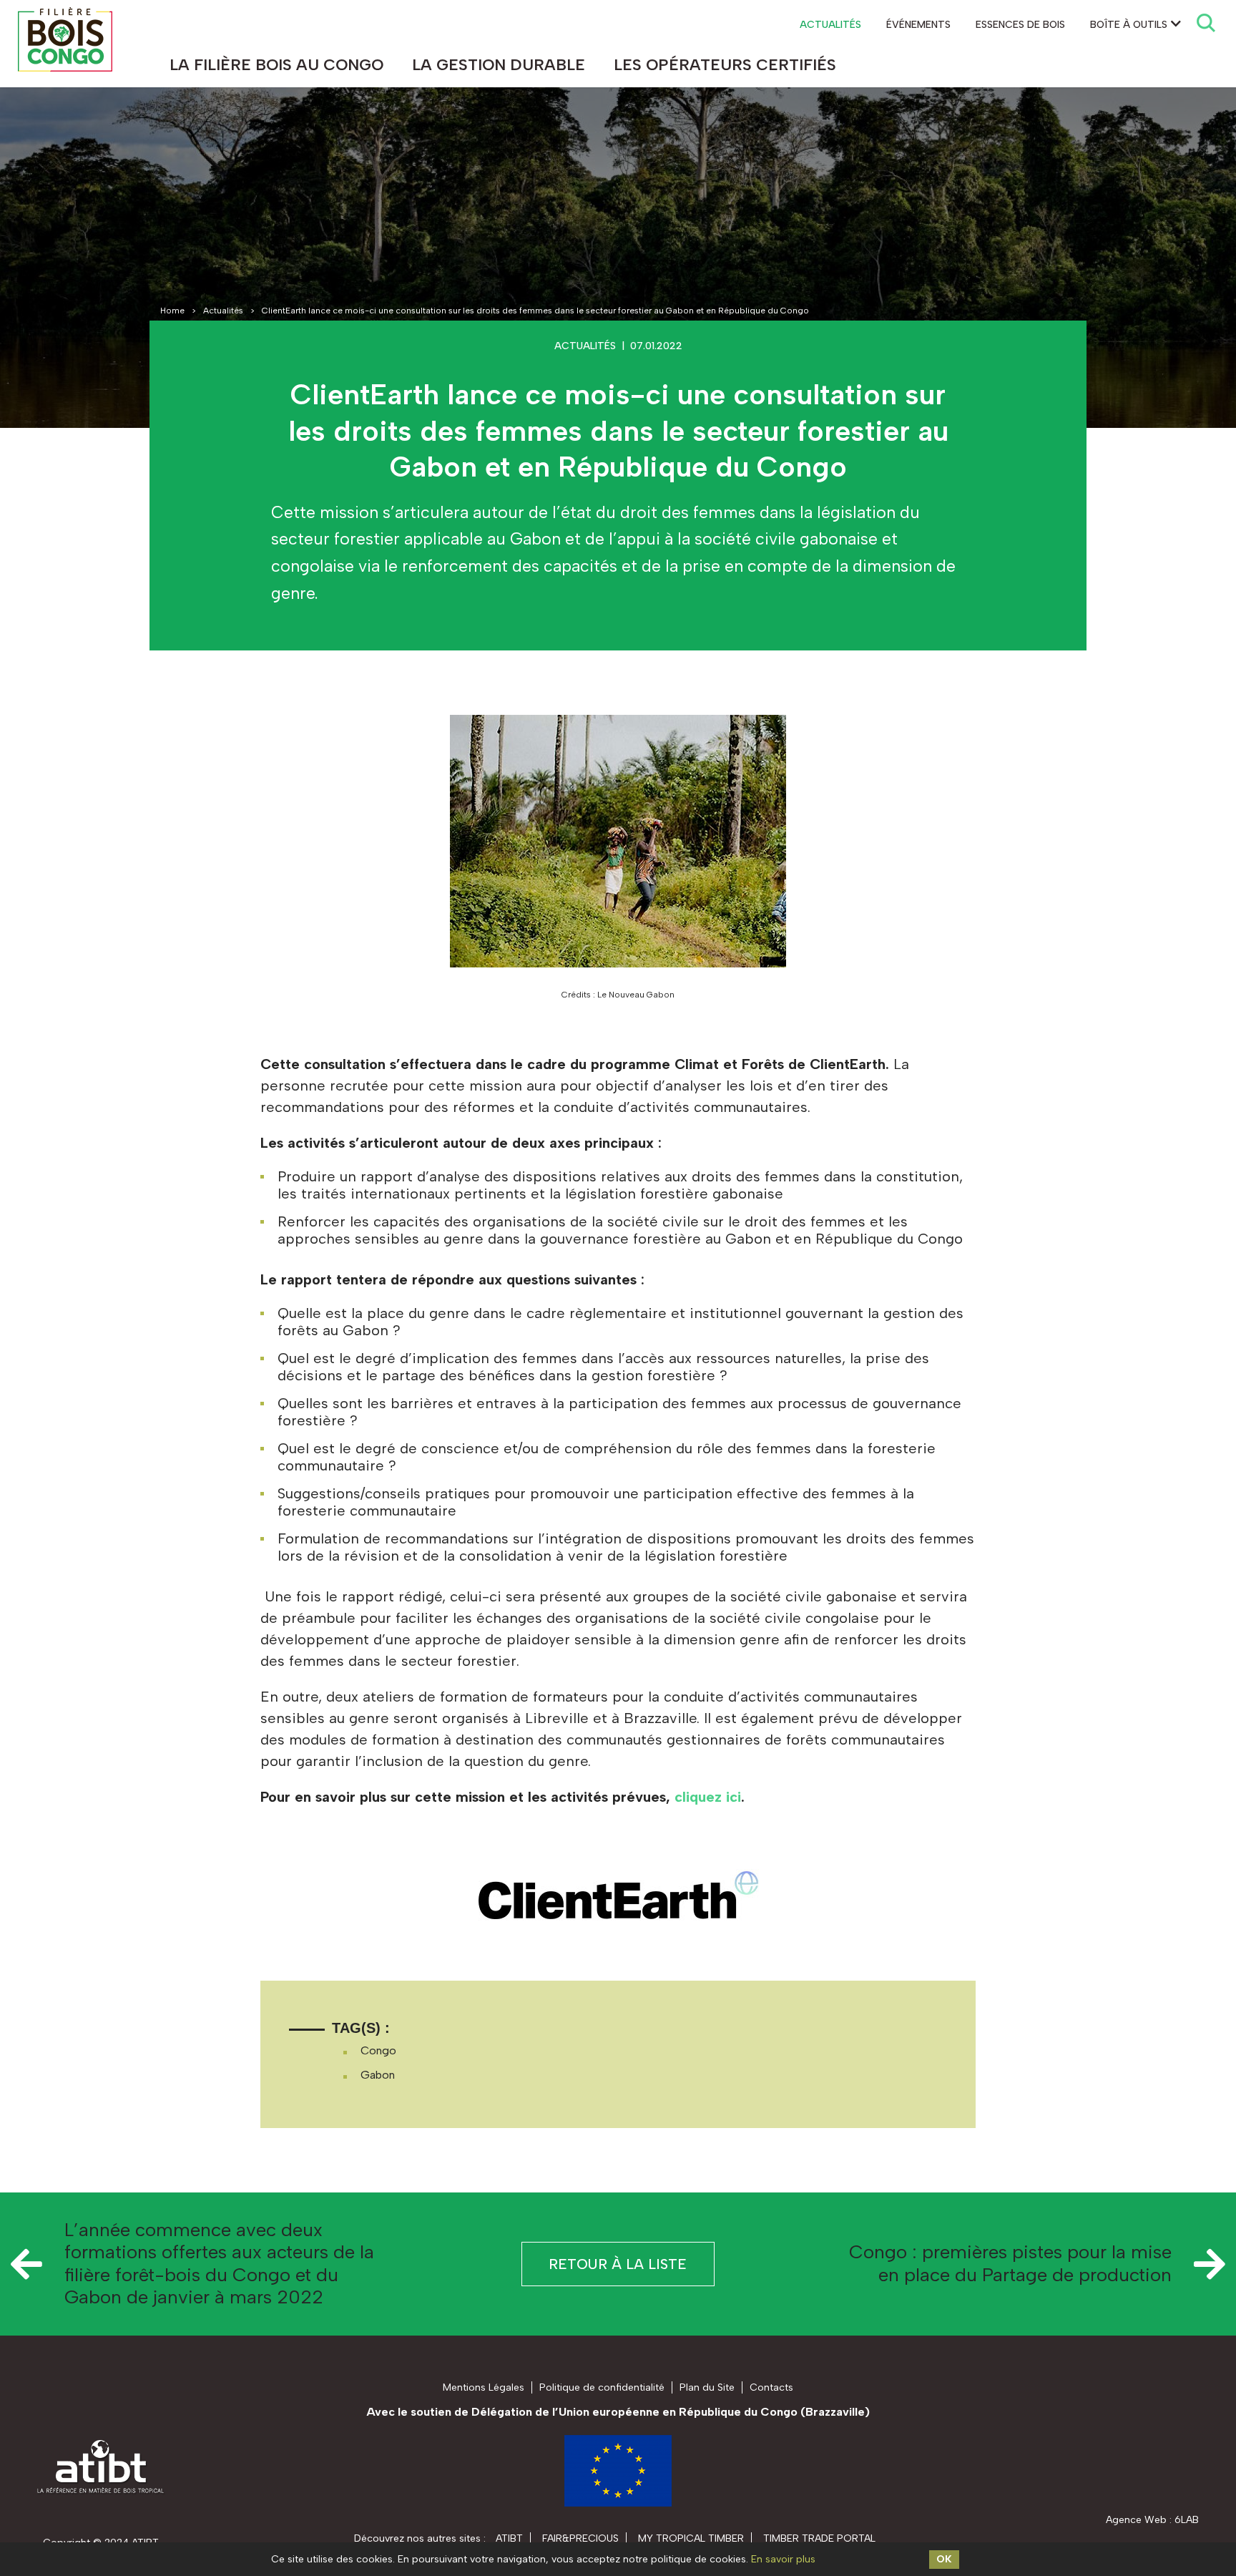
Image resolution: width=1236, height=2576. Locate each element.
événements (918, 25)
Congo (378, 2050)
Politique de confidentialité (602, 2387)
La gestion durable (499, 65)
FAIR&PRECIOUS (580, 2538)
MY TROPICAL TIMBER (691, 2538)
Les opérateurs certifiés (725, 65)
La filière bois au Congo (276, 65)
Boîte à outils (1129, 25)
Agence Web (1136, 2520)
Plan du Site (707, 2387)
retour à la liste (618, 2264)
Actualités (830, 25)
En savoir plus (783, 2559)
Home (172, 311)
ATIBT (509, 2538)
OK (944, 2559)
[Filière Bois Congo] (65, 39)
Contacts (771, 2387)
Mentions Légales (484, 2387)
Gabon (378, 2075)
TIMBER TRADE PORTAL (819, 2538)
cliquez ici (708, 1797)
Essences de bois (1020, 25)
